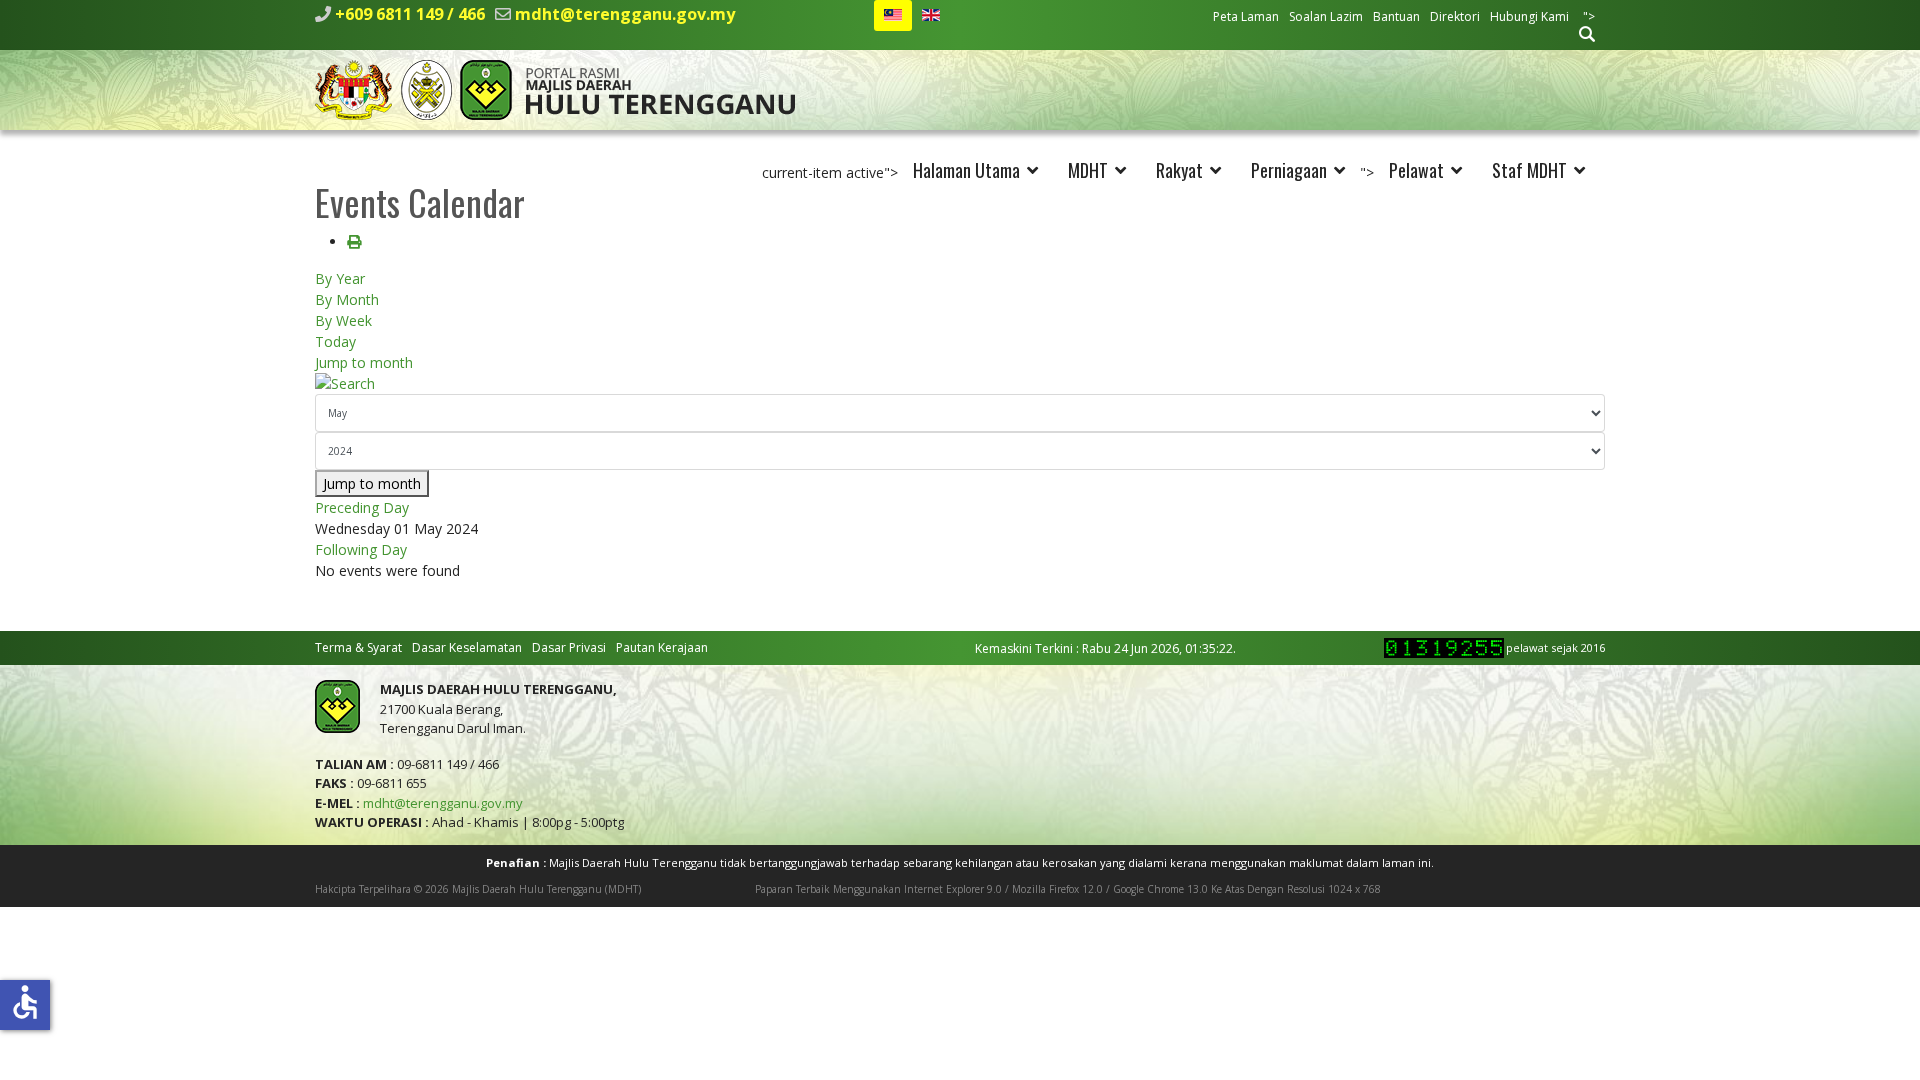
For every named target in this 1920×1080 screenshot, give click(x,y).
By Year (340, 278)
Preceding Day (362, 507)
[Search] (960, 383)
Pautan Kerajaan (662, 647)
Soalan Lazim (1326, 16)
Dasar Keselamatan (467, 647)
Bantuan (1396, 16)
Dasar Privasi (569, 647)
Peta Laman (1246, 16)
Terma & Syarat (358, 647)
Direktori (1455, 16)
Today (335, 341)
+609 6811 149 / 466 (410, 14)
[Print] (354, 241)
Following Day (361, 549)
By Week (343, 320)
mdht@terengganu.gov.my (625, 14)
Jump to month (364, 362)
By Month (347, 299)
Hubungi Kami (1529, 16)
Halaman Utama (966, 170)
